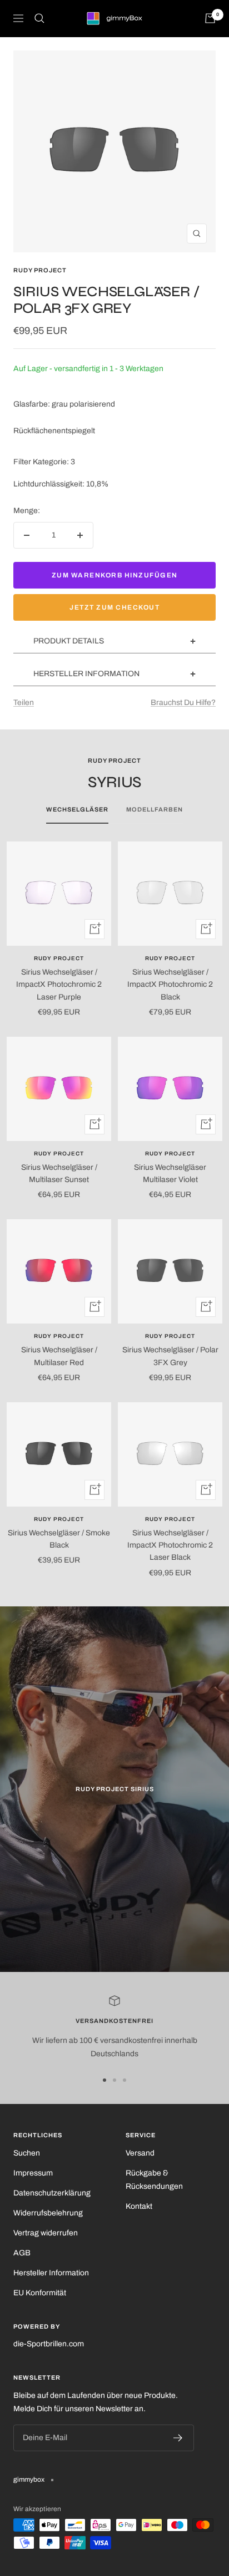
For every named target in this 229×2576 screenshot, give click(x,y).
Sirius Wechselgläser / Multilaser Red (59, 1356)
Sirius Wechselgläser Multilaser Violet (170, 1173)
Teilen (24, 703)
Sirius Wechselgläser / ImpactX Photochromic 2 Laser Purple (59, 985)
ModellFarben (155, 809)
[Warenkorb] (210, 18)
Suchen (27, 2153)
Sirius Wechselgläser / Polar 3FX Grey (170, 1356)
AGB (22, 2253)
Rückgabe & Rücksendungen (154, 2180)
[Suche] (39, 18)
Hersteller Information (51, 2273)
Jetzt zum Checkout (114, 607)
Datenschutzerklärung (52, 2193)
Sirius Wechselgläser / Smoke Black (59, 1539)
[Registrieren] (178, 2438)
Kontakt (139, 2206)
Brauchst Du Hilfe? (183, 703)
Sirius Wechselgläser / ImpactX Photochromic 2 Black (170, 985)
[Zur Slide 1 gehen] (104, 2080)
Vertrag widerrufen (46, 2233)
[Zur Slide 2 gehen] (114, 2080)
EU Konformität (40, 2293)
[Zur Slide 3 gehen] (125, 2080)
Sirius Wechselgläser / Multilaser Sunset (59, 1173)
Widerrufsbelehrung (48, 2213)
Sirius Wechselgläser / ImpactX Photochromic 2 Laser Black (170, 1545)
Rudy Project (40, 270)
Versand (140, 2153)
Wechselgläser (77, 809)
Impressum (33, 2173)
